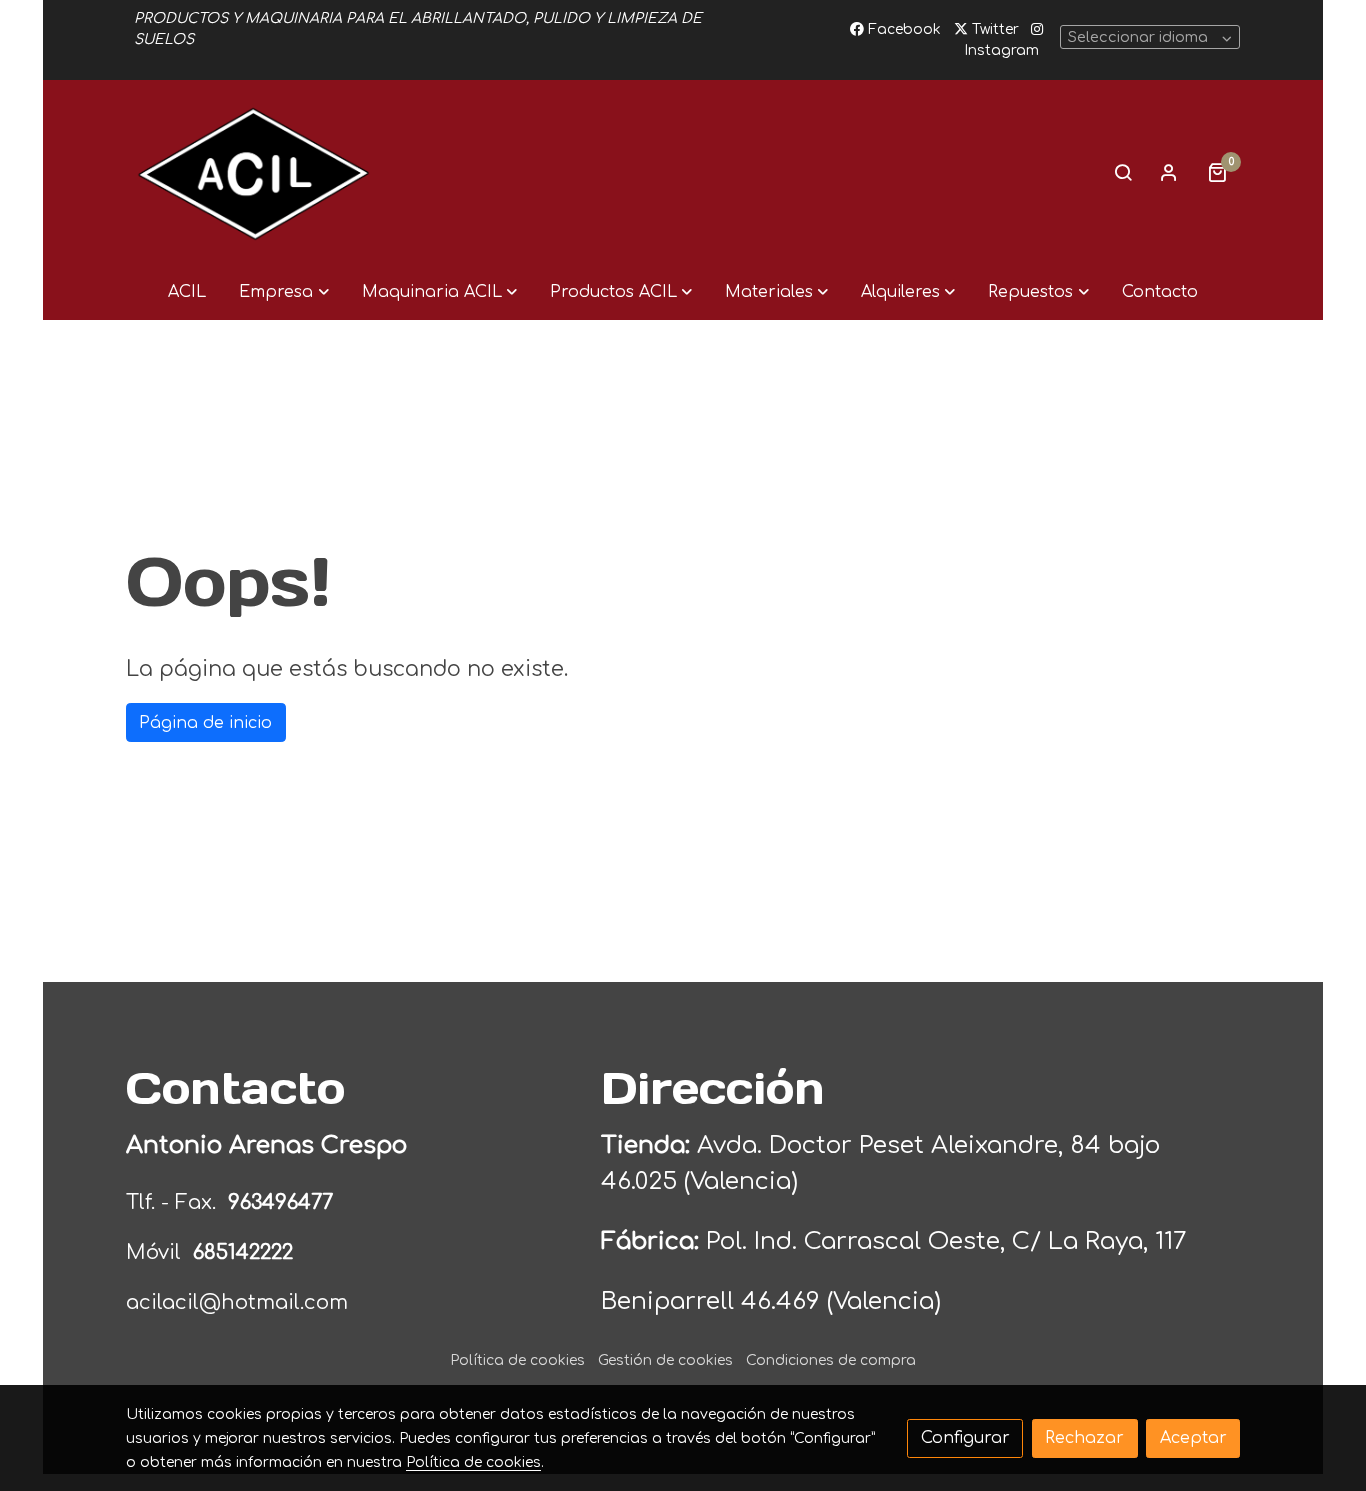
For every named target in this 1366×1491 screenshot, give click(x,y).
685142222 (243, 1252)
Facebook (902, 29)
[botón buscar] (1123, 172)
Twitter (993, 29)
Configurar (965, 1438)
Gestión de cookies (665, 1360)
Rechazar (1084, 1438)
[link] (254, 172)
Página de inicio (205, 723)
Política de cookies (517, 1360)
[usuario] (1169, 172)
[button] (283, 292)
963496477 (283, 1202)
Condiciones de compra (831, 1360)
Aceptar (1193, 1438)
